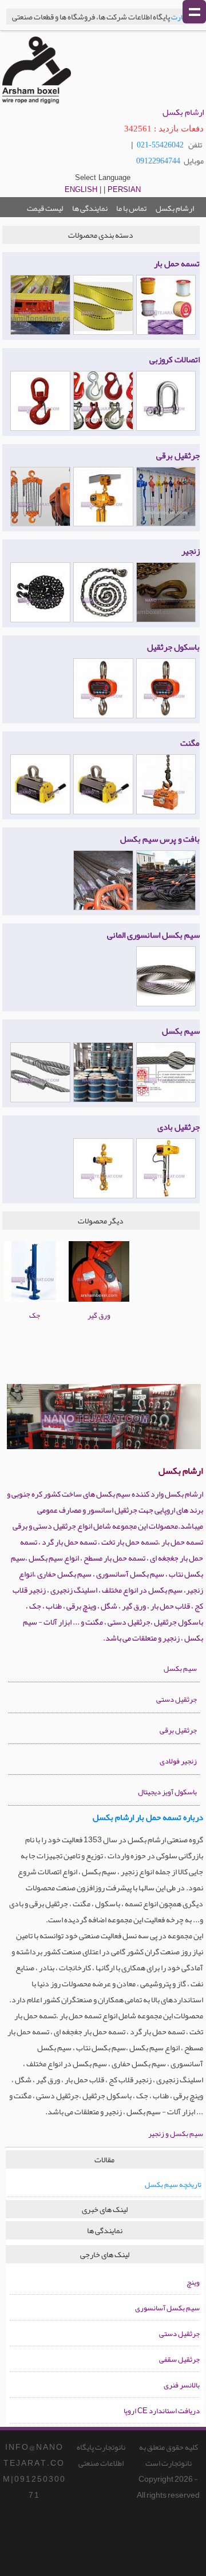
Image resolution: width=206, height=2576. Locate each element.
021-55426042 (160, 145)
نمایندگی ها (90, 208)
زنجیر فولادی (178, 1761)
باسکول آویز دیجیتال (167, 1792)
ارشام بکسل (174, 208)
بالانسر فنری (182, 2385)
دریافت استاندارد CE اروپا (162, 2411)
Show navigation (194, 12)
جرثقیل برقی (178, 1730)
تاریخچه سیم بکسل (173, 2185)
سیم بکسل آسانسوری (167, 2308)
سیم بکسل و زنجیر (176, 2134)
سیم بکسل (180, 1669)
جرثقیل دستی (177, 1699)
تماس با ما (131, 208)
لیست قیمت (45, 208)
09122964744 (158, 161)
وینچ (193, 2282)
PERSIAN (124, 189)
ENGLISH (81, 189)
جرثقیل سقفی (179, 2359)
